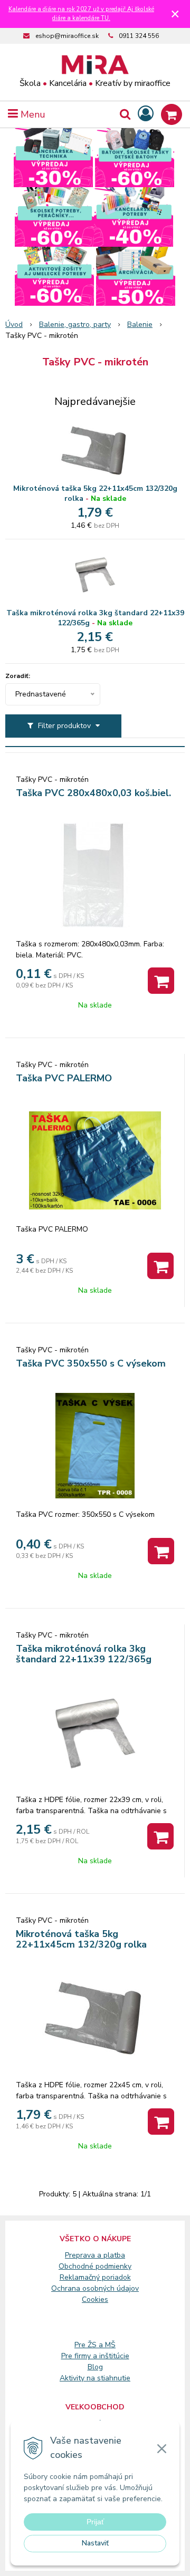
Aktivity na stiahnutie (95, 2378)
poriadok (116, 2277)
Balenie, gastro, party (75, 325)
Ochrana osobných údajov (95, 2288)
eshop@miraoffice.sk (67, 36)
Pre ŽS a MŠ (95, 2345)
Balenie (140, 325)
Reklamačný (81, 2277)
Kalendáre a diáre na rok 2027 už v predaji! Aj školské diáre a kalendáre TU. (81, 14)
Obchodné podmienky (95, 2266)
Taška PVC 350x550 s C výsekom (91, 1363)
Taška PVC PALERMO (64, 1078)
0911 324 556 (139, 36)
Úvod (14, 325)
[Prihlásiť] (146, 114)
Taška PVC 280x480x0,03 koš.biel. (93, 793)
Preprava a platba (95, 2255)
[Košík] (172, 114)
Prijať (95, 2522)
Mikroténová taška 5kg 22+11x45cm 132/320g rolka (95, 493)
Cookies (95, 2299)
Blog (95, 2367)
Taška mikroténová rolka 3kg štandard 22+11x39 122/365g (95, 618)
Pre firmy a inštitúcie (95, 2356)
